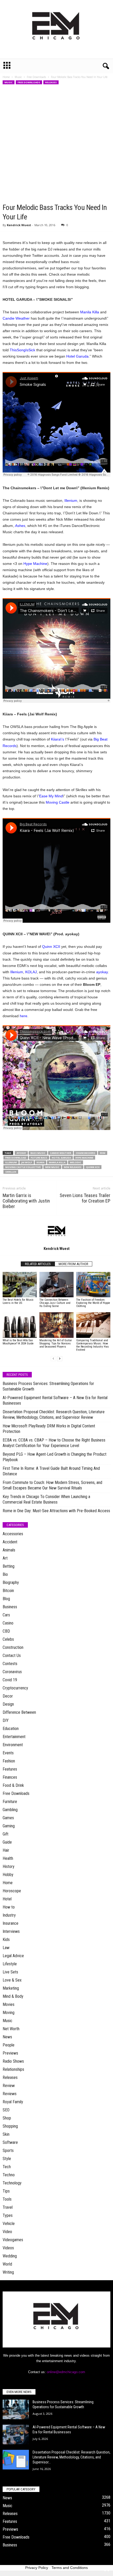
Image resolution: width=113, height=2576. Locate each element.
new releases (73, 1167)
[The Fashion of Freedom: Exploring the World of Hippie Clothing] (93, 1285)
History (9, 1866)
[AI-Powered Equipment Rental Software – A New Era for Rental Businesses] (16, 2435)
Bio (5, 1574)
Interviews (11, 1931)
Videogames (13, 2240)
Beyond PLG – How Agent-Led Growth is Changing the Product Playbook (55, 1457)
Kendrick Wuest (19, 225)
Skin (6, 2134)
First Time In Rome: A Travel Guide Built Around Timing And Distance (51, 1471)
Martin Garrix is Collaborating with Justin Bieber (26, 1201)
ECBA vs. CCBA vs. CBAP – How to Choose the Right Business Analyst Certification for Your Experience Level (54, 1443)
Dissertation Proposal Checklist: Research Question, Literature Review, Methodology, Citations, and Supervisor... (71, 2457)
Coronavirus (12, 1672)
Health (8, 1858)
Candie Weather (16, 318)
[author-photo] (56, 1231)
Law (6, 1948)
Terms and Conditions (70, 2568)
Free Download (16, 1158)
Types (8, 2215)
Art (5, 1558)
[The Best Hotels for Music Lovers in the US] (20, 1285)
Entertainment (14, 1737)
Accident (10, 1542)
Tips (6, 2191)
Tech (7, 2167)
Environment (13, 1745)
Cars (6, 1615)
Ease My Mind (51, 796)
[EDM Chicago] (56, 29)
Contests (10, 1664)
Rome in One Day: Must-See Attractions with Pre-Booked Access (56, 1511)
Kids (6, 1940)
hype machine (84, 1158)
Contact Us (12, 1656)
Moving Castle (58, 802)
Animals (9, 1550)
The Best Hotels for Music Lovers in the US (18, 1301)
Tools (7, 2199)
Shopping (10, 2126)
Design (8, 1704)
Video (7, 2232)
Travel (8, 2207)
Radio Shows (13, 2061)
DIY (6, 1720)
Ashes (20, 526)
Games (8, 1818)
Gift (6, 1834)
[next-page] (60, 1359)
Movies (9, 2004)
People (9, 2045)
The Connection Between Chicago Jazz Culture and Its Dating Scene (55, 1303)
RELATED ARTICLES (38, 1264)
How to (9, 1907)
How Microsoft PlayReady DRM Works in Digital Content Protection (49, 1429)
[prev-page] (53, 1359)
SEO (6, 2110)
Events (8, 1753)
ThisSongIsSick (22, 350)
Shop (7, 2118)
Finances (10, 1777)
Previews (10, 2053)
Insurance (11, 1923)
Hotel (7, 1899)
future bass (39, 1158)
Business (10, 1607)
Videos (8, 2248)
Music (18, 77)
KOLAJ (31, 972)
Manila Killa (90, 312)
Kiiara (40, 1162)
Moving (9, 2013)
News (7, 2037)
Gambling (10, 1810)
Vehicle (9, 2224)
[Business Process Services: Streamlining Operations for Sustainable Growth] (16, 2409)
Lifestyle (10, 1964)
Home (6, 77)
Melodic (76, 1162)
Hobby (8, 1875)
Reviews (10, 2094)
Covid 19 (10, 1680)
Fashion (9, 1761)
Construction (13, 1647)
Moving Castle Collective (23, 1167)
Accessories (13, 1534)
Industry (9, 1915)
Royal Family (13, 2102)
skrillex (11, 1172)
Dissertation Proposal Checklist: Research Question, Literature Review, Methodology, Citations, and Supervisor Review (54, 1415)
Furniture (10, 1802)
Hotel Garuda (77, 356)
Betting (9, 1566)
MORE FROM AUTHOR (73, 1264)
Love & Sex (12, 1980)
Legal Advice (13, 1956)
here (24, 1016)
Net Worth (11, 2029)
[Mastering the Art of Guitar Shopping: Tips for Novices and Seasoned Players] (56, 1325)
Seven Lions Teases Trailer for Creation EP (85, 1198)
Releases (51, 82)
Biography (11, 1582)
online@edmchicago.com (66, 2372)
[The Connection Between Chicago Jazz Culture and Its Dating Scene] (56, 1285)
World (7, 2264)
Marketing (11, 1988)
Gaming (9, 1826)
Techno (9, 2175)
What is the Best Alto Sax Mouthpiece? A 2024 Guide (18, 1342)
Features (10, 1769)
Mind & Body (13, 1996)
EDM (103, 1153)
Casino (8, 1623)
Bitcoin (8, 1591)
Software (10, 2142)
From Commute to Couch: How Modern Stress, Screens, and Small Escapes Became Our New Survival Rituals (52, 1485)
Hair (6, 1850)
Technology (12, 2183)
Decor (8, 1696)
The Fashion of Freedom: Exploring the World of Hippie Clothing (93, 1303)
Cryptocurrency (15, 1688)
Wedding (10, 2256)
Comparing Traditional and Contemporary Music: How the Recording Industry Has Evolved (93, 1345)
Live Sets (10, 1972)
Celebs (8, 1639)
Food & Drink (13, 1785)
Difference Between (19, 1712)
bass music (38, 1153)
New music (52, 1167)
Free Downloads (36, 77)
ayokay (102, 972)
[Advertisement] (56, 144)
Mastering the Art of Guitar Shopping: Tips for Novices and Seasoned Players (56, 1343)
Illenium (71, 500)
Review (9, 2086)
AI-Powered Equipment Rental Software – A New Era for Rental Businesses (55, 1400)
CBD (6, 1631)
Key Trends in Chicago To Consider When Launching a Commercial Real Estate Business (46, 1499)
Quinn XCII (51, 947)
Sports (8, 2151)
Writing (8, 2272)
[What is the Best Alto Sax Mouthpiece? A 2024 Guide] (20, 1325)
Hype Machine (35, 564)
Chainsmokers (86, 1153)
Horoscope (12, 1891)
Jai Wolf (27, 1162)
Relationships (13, 2069)
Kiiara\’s (58, 739)
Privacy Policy (37, 2568)
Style (7, 2159)
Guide (7, 1842)
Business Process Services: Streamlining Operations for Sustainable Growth (48, 1386)
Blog (6, 1599)
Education (11, 1729)
